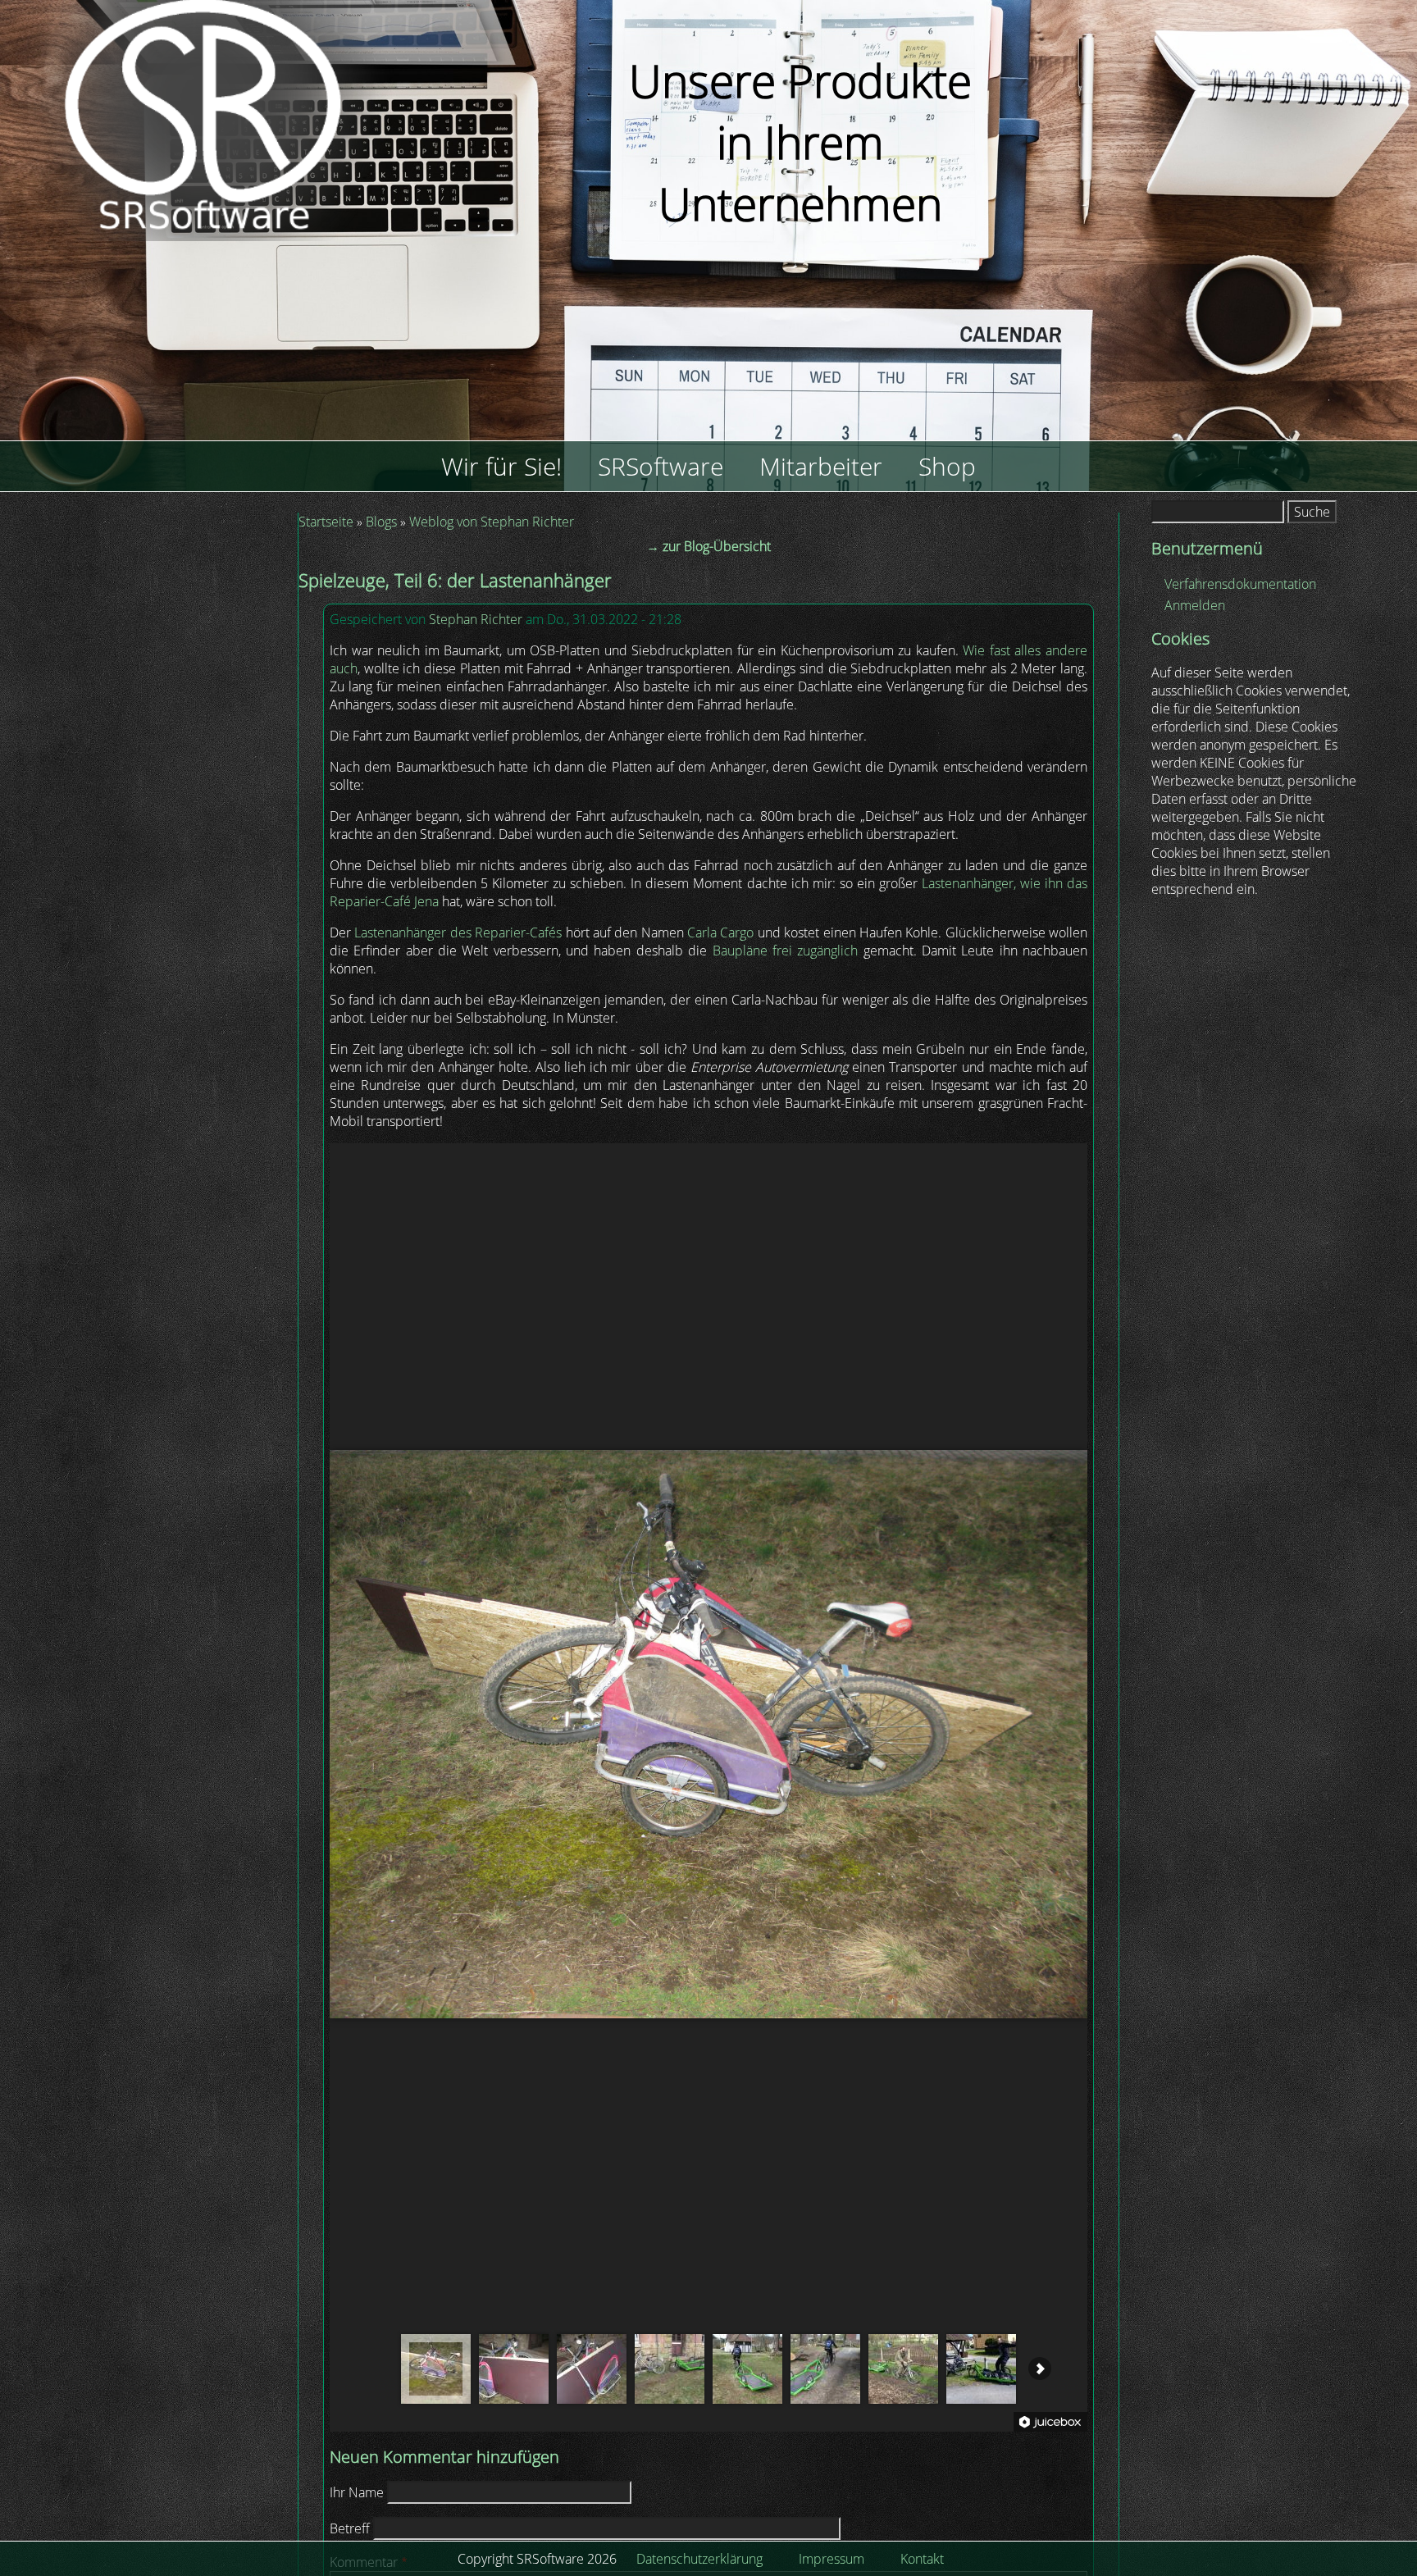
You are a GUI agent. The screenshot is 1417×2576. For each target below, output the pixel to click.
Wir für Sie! (501, 466)
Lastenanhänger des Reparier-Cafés (458, 932)
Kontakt (922, 2559)
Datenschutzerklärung (699, 2559)
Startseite (326, 522)
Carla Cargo (720, 932)
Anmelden (1195, 605)
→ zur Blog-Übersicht (708, 546)
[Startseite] (248, 273)
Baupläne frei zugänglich (786, 951)
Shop (947, 466)
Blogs (381, 522)
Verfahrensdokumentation (1240, 584)
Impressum (832, 2559)
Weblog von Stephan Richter (492, 522)
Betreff (350, 2528)
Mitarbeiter (821, 466)
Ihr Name (357, 2492)
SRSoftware (661, 466)
